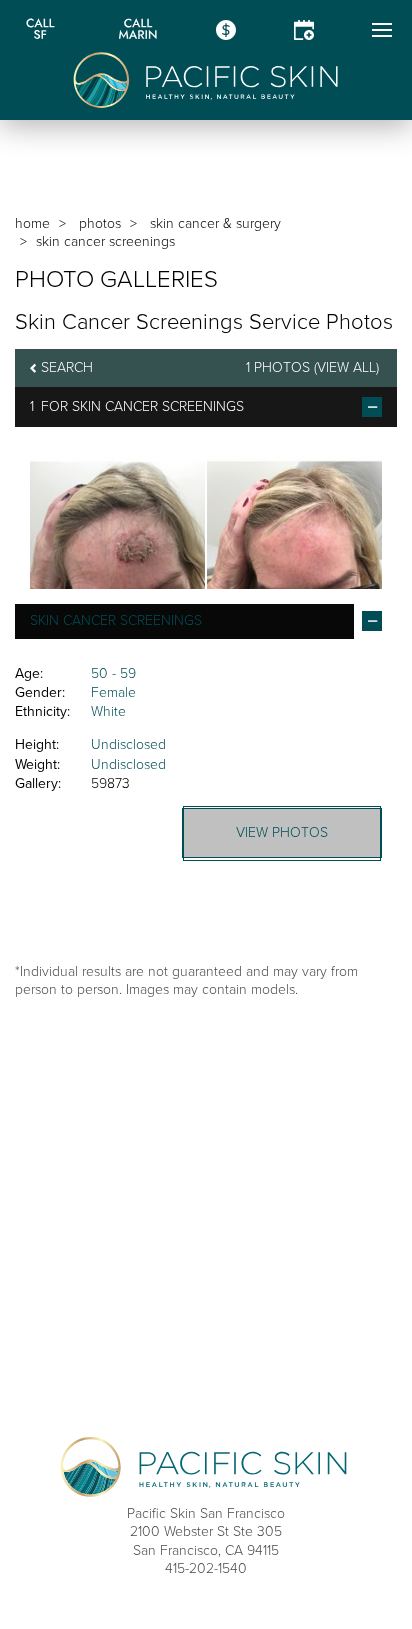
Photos (100, 223)
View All (346, 367)
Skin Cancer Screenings (158, 406)
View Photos (282, 832)
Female (113, 692)
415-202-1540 (206, 1568)
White (108, 711)
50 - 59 (113, 673)
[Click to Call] (40, 30)
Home (32, 223)
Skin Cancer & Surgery (215, 223)
